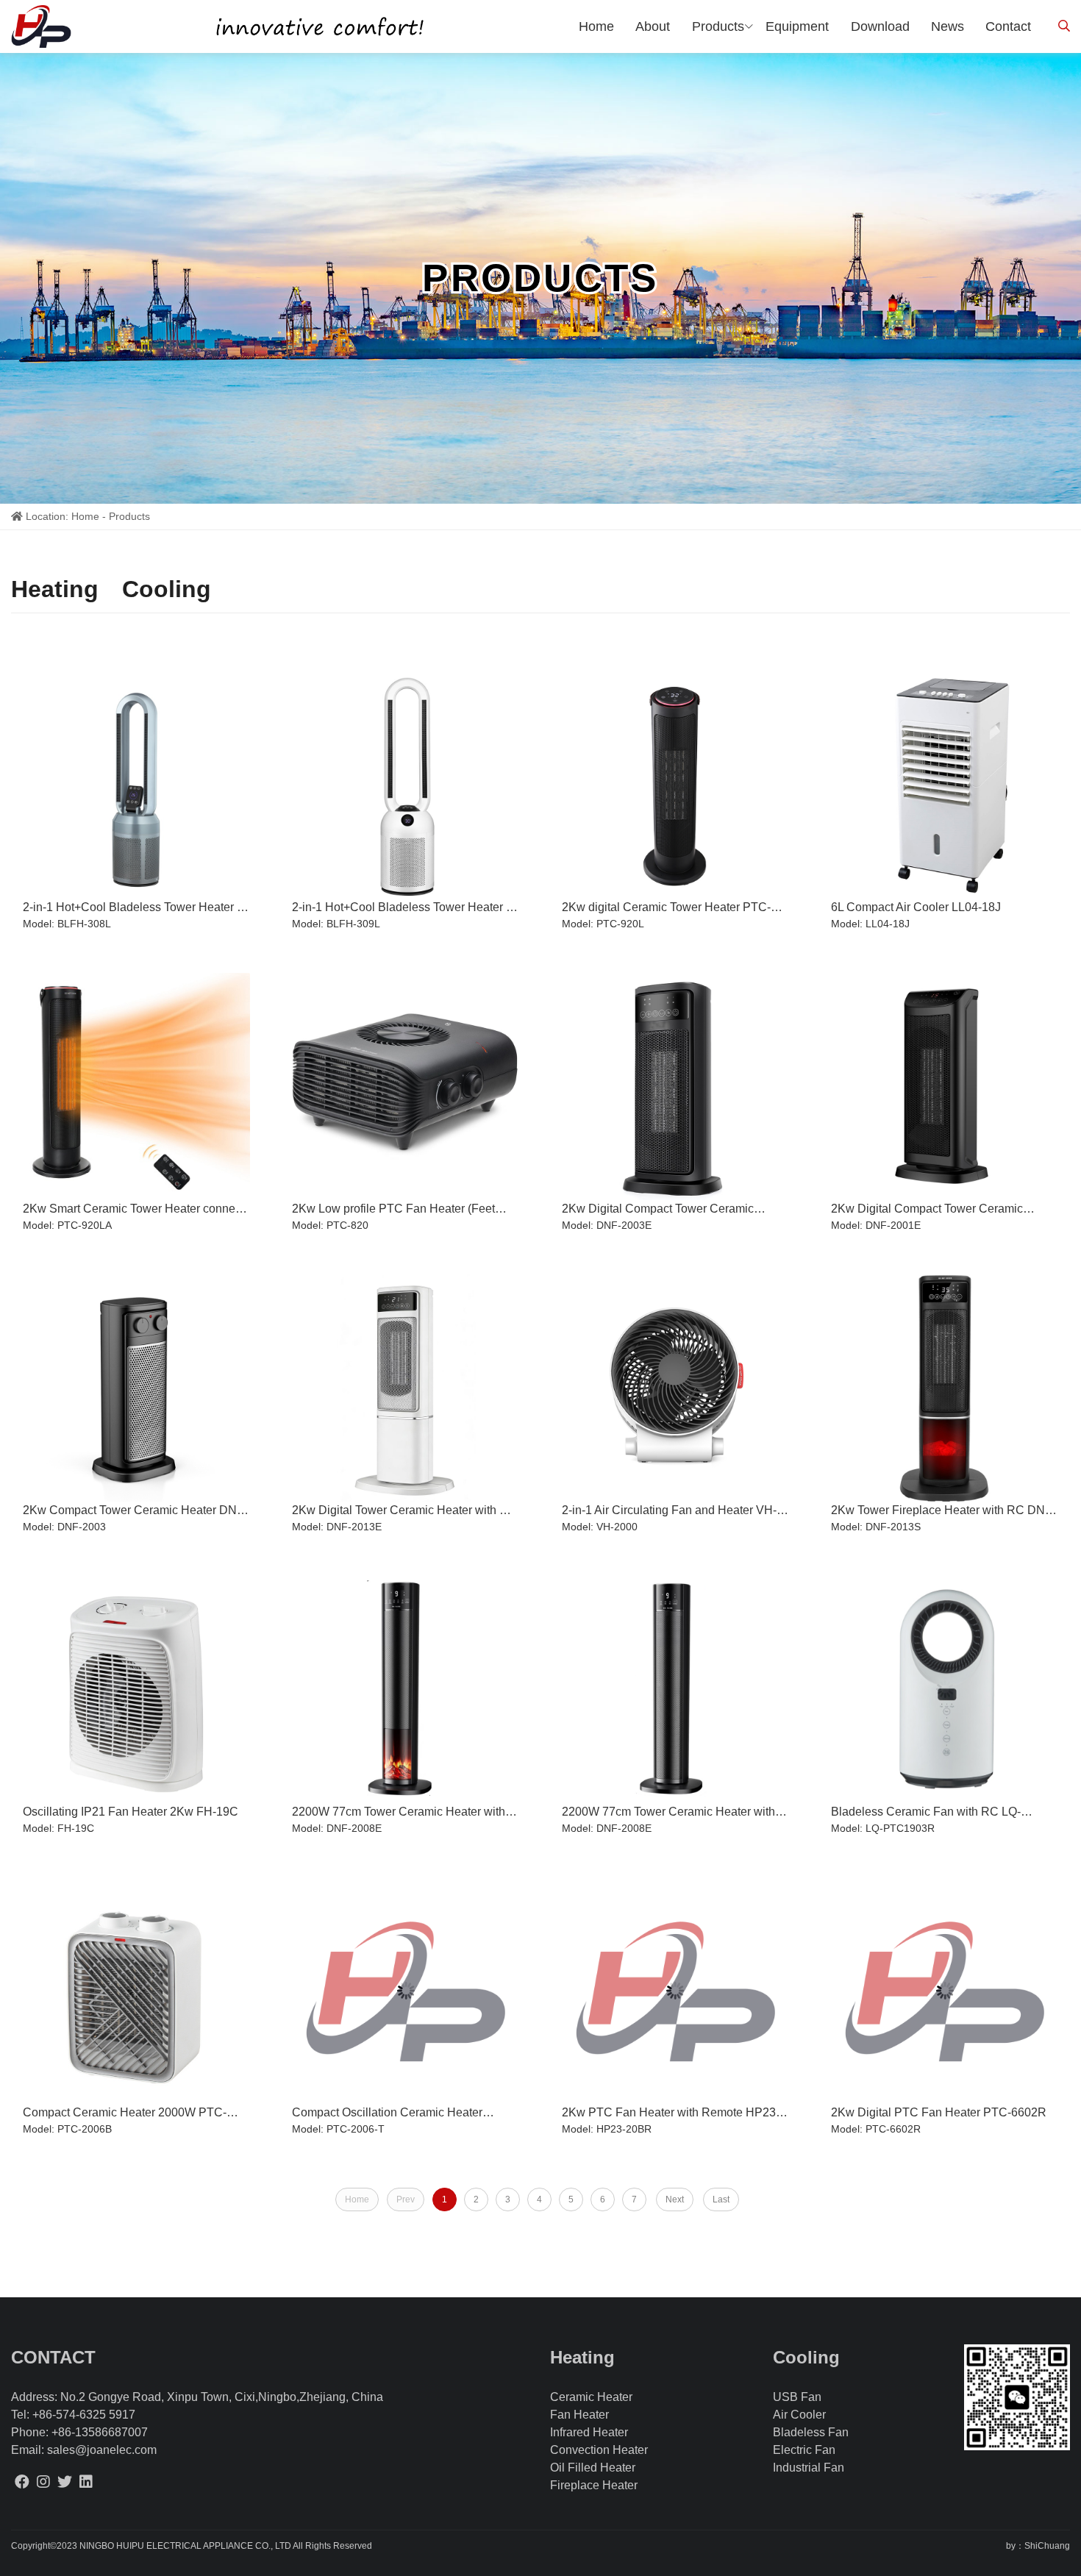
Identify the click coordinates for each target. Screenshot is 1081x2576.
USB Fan (797, 2397)
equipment (797, 26)
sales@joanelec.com (102, 2450)
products (718, 26)
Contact (1008, 26)
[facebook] (22, 2482)
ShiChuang (1047, 2546)
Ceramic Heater (591, 2397)
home (596, 26)
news (948, 26)
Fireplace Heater (594, 2485)
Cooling (167, 589)
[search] (1064, 26)
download (880, 26)
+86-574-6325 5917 (84, 2415)
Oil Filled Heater (593, 2468)
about (653, 26)
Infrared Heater (589, 2432)
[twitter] (65, 2482)
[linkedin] (86, 2482)
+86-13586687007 (100, 2432)
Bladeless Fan (811, 2432)
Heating (55, 589)
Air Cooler (799, 2415)
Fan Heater (579, 2415)
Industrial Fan (809, 2468)
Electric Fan (804, 2450)
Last (721, 2199)
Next (675, 2199)
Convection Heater (599, 2450)
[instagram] (43, 2482)
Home (85, 516)
